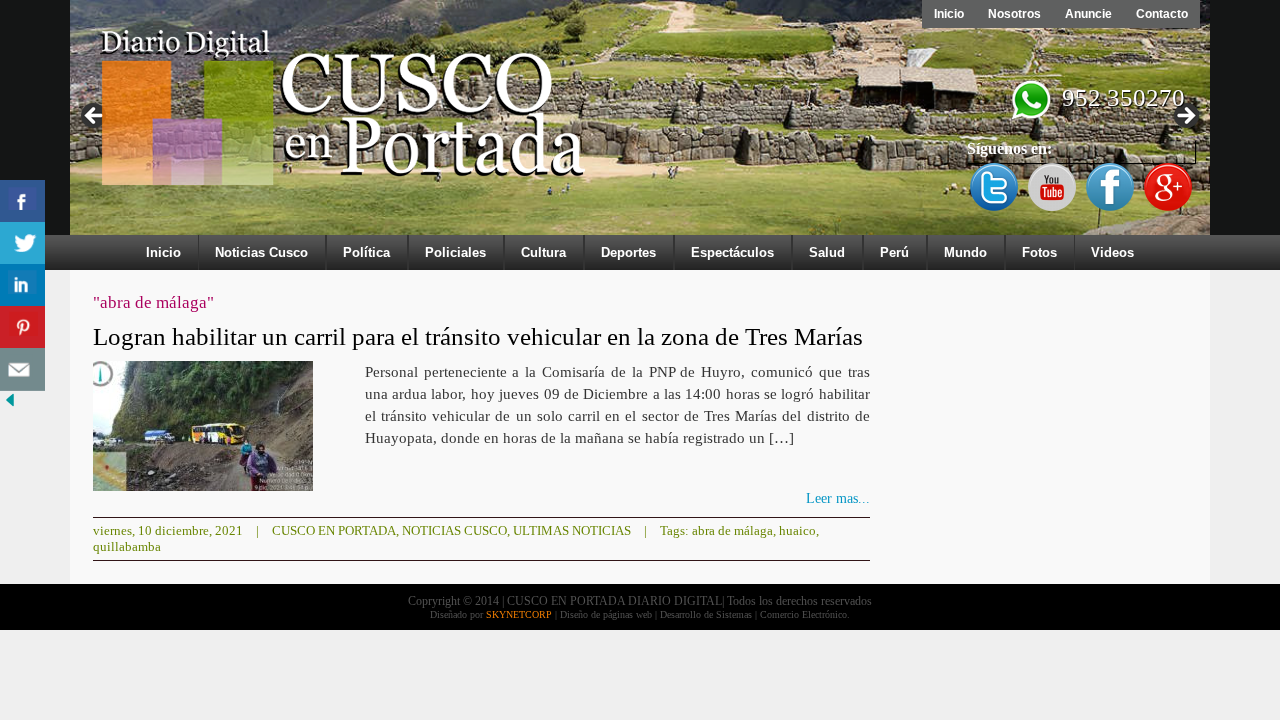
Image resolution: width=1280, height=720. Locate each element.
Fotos (1039, 252)
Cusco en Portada (334, 530)
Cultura (543, 252)
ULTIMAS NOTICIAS (572, 530)
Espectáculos (732, 252)
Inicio (949, 14)
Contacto (1162, 14)
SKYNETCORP (519, 614)
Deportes (628, 252)
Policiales (455, 252)
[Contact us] (22, 369)
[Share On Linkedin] (22, 285)
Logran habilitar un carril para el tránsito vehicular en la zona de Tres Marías (478, 336)
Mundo (965, 252)
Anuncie (1088, 14)
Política (366, 252)
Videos (1112, 252)
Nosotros (1014, 14)
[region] (640, 122)
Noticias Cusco (261, 252)
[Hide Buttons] (10, 405)
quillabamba (127, 546)
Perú (894, 252)
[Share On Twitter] (22, 243)
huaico (797, 530)
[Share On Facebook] (22, 201)
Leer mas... (838, 498)
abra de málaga (732, 530)
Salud (827, 252)
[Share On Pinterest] (22, 327)
